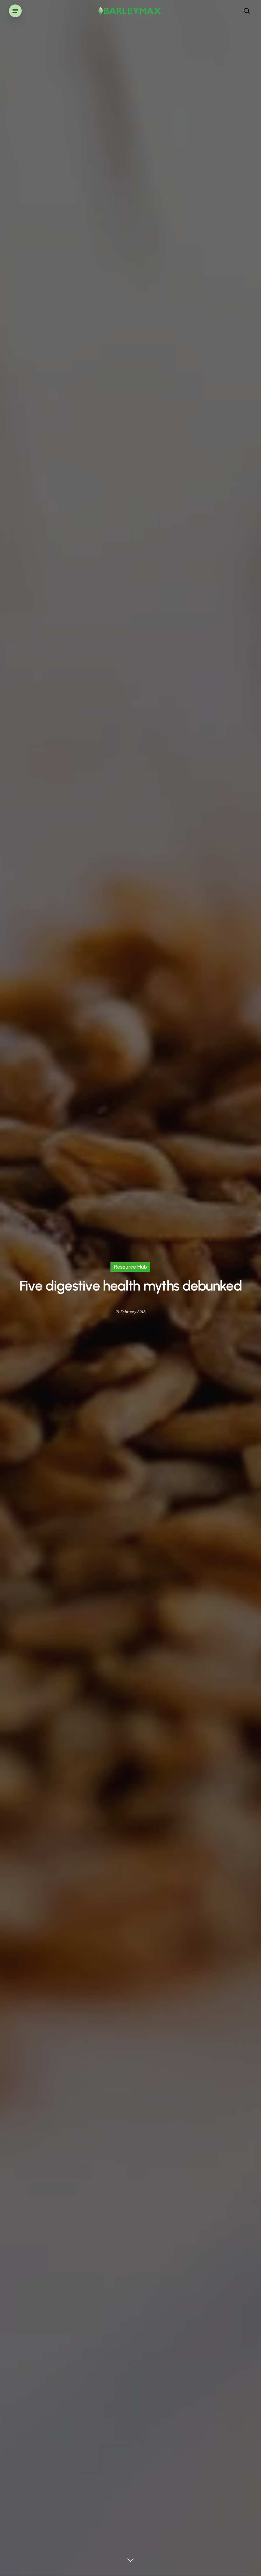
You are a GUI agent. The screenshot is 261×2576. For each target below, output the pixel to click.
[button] (15, 11)
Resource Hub (130, 1267)
